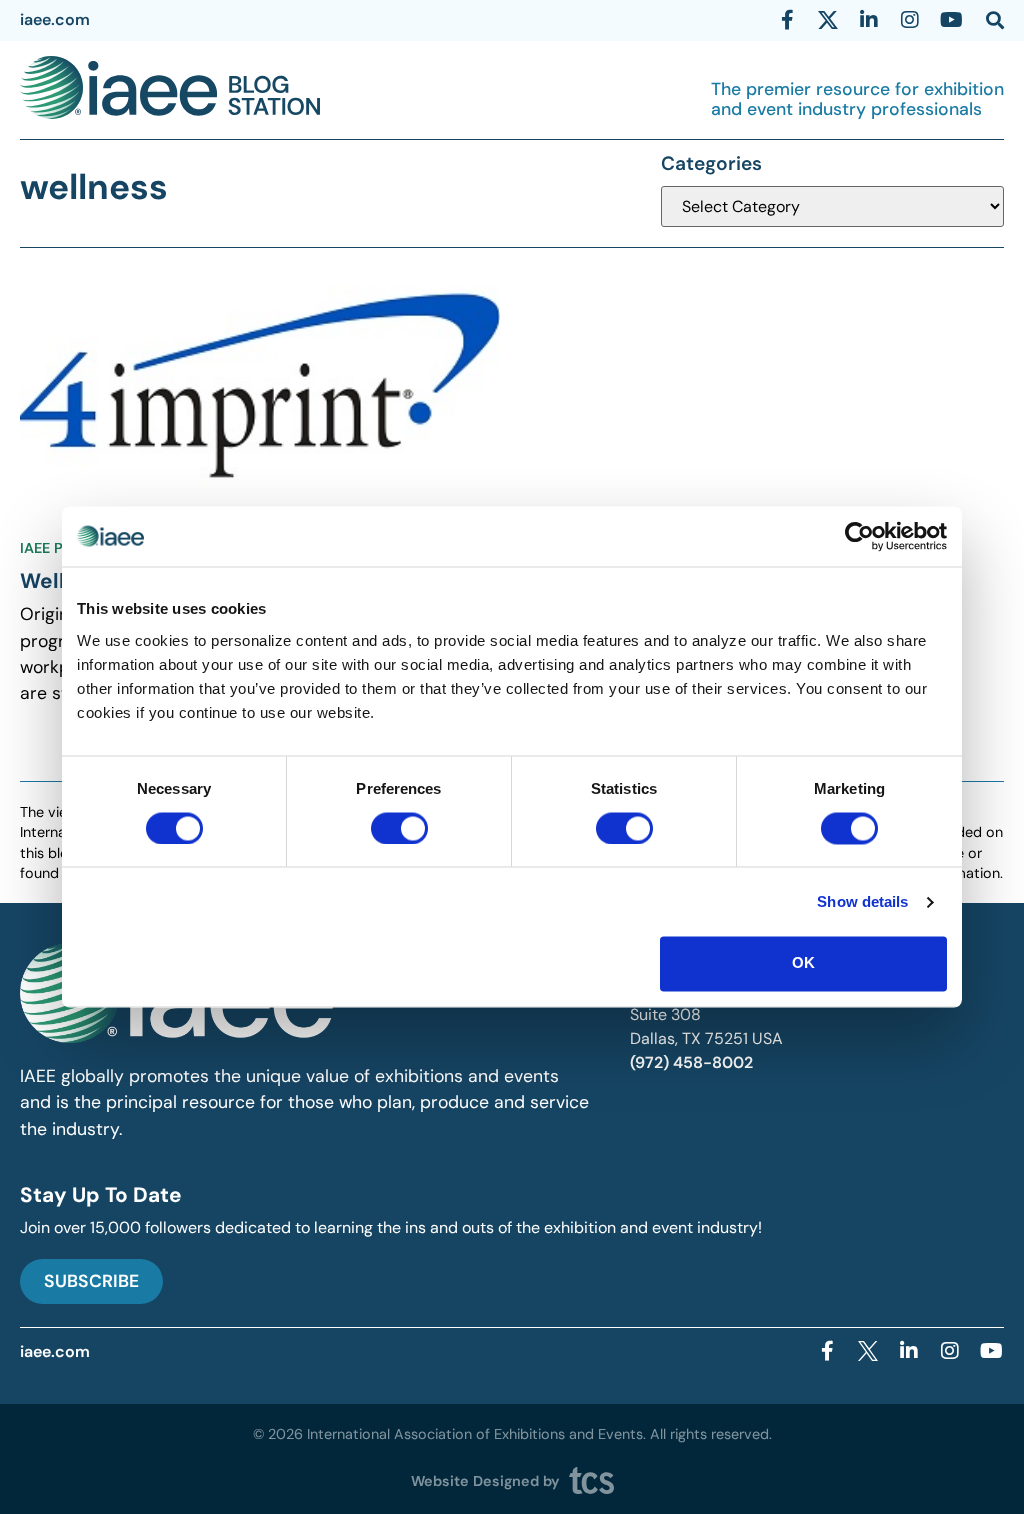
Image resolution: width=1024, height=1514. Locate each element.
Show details (862, 901)
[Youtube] (951, 20)
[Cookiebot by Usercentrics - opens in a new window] (859, 536)
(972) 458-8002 (691, 1062)
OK (803, 963)
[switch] (399, 828)
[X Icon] (828, 20)
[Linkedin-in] (869, 20)
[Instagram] (910, 20)
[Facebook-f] (787, 20)
